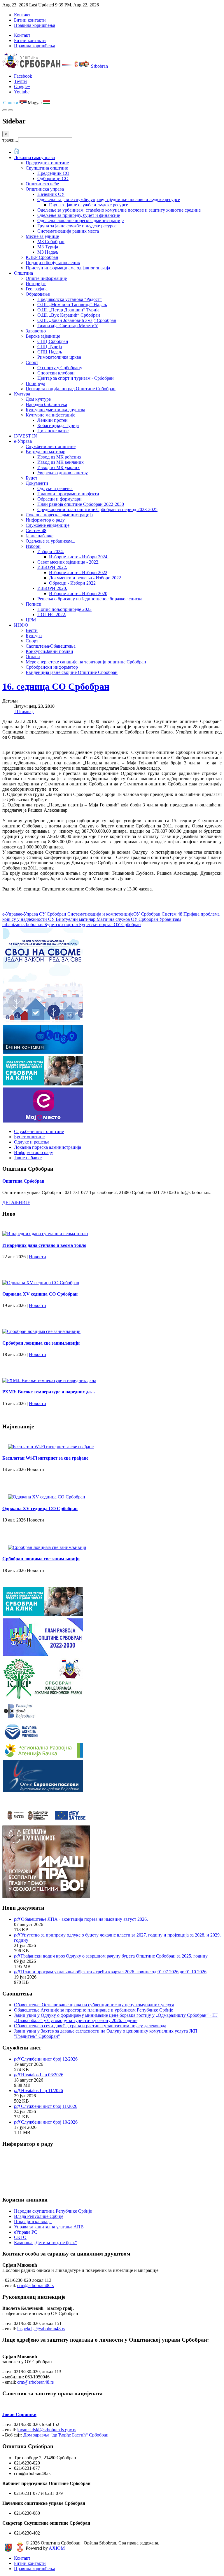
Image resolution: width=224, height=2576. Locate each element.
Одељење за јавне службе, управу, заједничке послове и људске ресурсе (109, 199)
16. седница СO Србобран (56, 686)
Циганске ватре (53, 431)
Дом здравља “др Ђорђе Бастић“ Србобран (66, 2435)
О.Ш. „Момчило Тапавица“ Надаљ (72, 305)
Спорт (32, 362)
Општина (23, 273)
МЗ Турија (48, 247)
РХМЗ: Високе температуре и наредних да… (49, 1392)
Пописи (34, 604)
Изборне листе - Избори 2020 (78, 594)
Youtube (22, 92)
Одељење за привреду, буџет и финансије (79, 215)
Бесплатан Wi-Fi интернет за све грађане (45, 1458)
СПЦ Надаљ (50, 352)
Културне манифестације (50, 415)
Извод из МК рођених (59, 457)
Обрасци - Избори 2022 (72, 583)
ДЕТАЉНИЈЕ (16, 1202)
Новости (37, 1257)
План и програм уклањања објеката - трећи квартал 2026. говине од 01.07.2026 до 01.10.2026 (114, 1972)
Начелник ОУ (51, 194)
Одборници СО (53, 178)
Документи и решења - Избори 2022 (85, 578)
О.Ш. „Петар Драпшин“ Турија (68, 310)
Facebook (23, 76)
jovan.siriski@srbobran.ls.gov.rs (47, 2430)
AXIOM (57, 2548)
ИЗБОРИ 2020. (52, 588)
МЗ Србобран (51, 242)
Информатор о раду (45, 520)
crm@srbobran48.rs (35, 2285)
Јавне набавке (40, 536)
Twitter (21, 81)
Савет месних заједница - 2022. (68, 562)
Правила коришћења (35, 25)
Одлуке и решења (55, 488)
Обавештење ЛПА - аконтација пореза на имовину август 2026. (84, 1919)
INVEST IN (26, 436)
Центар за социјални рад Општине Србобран (71, 389)
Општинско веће (42, 184)
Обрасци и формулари (60, 499)
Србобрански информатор (52, 667)
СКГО (20, 2237)
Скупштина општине (47, 168)
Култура (22, 394)
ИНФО (21, 625)
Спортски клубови (56, 373)
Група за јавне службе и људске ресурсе (89, 205)
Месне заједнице (42, 236)
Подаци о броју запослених (53, 263)
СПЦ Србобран (53, 341)
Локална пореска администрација (59, 515)
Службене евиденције (48, 525)
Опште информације (46, 278)
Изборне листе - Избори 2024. (79, 557)
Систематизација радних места (68, 231)
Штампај (24, 711)
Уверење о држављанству (63, 473)
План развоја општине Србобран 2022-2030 (81, 504)
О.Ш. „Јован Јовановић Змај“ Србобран (77, 320)
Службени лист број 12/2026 (49, 2059)
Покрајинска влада (33, 2222)
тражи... (10, 140)
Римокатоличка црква (59, 357)
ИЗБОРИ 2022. (52, 567)
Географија (37, 289)
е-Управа (23, 441)
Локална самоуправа (34, 157)
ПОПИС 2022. (52, 615)
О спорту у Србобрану (60, 368)
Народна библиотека (46, 404)
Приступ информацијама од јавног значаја (68, 268)
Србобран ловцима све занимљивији (41, 1343)
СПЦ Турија (50, 347)
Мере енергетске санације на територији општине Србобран (86, 662)
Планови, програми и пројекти (68, 494)
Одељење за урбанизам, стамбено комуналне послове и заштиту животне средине (119, 210)
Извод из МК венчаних (61, 462)
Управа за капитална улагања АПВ (49, 2227)
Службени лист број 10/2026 (49, 2122)
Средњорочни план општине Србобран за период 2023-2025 (97, 509)
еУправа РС (26, 2232)
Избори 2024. (51, 551)
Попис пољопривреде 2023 (64, 609)
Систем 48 (36, 530)
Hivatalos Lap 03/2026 (42, 2075)
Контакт (22, 15)
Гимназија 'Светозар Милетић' (68, 326)
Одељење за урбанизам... (50, 541)
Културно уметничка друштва (55, 410)
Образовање (38, 294)
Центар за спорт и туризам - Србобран (76, 378)
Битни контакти (30, 20)
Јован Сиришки (19, 2414)
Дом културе (38, 399)
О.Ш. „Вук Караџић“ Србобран (69, 315)
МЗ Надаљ (48, 252)
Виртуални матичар (45, 452)
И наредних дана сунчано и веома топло (44, 1245)
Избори (33, 546)
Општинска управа (45, 189)
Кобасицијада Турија (58, 425)
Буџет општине (29, 1137)
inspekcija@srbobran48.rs (41, 2329)
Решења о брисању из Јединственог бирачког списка (90, 599)
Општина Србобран (23, 1181)
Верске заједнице (43, 336)
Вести (32, 630)
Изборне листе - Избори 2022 (78, 572)
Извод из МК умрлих (58, 467)
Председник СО (53, 173)
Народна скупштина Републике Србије (53, 2211)
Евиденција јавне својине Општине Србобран (72, 672)
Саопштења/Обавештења (51, 646)
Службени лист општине (51, 446)
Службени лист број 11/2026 (49, 2106)
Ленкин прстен (52, 420)
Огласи (33, 657)
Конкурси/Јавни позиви (49, 651)
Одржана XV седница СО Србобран (40, 1294)
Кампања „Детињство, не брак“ (45, 2243)
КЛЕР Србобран (42, 257)
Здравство (36, 331)
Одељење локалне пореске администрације (80, 221)
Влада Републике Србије (39, 2216)
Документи (37, 483)
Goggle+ (22, 87)
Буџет (32, 478)
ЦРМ (31, 620)
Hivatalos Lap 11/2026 (42, 2090)
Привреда (35, 383)
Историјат (36, 284)
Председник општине (47, 163)
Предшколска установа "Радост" (70, 299)
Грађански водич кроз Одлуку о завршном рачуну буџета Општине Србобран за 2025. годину (114, 1956)
